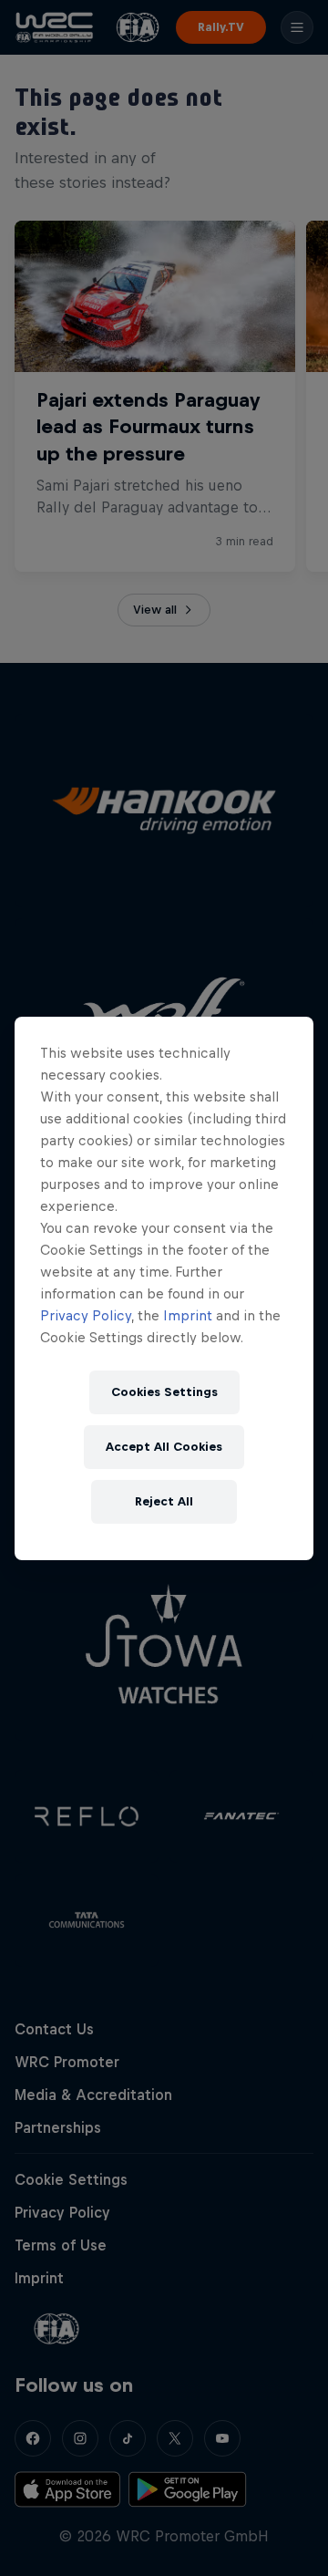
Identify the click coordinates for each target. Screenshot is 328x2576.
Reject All (164, 1501)
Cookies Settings (164, 1392)
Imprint (188, 1315)
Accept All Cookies (164, 1447)
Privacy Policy (86, 1315)
